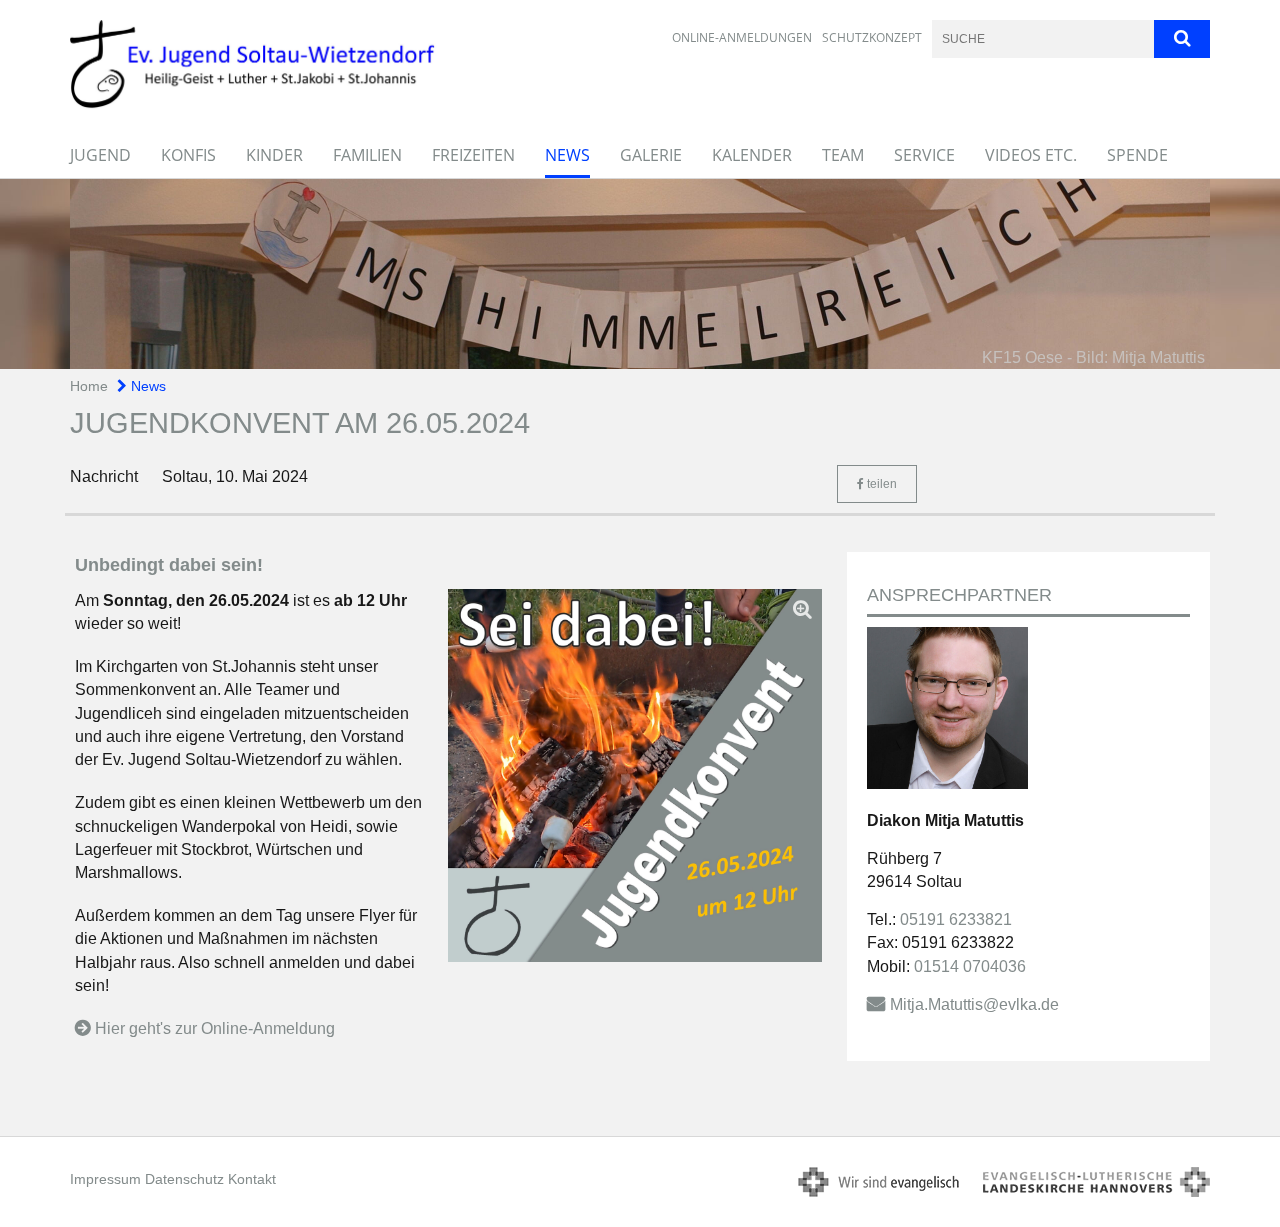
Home (89, 386)
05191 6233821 (956, 919)
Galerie (651, 155)
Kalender (752, 155)
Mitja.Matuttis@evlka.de (974, 1004)
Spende (1137, 155)
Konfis (188, 155)
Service (924, 155)
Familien (367, 155)
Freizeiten (473, 155)
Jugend (100, 155)
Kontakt (252, 1179)
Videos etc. (1031, 155)
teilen (880, 484)
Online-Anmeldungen (742, 37)
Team (843, 155)
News (567, 155)
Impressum (105, 1179)
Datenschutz (184, 1179)
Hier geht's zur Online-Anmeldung (215, 1028)
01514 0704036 (970, 966)
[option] (640, 274)
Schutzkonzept (872, 37)
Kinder (274, 155)
